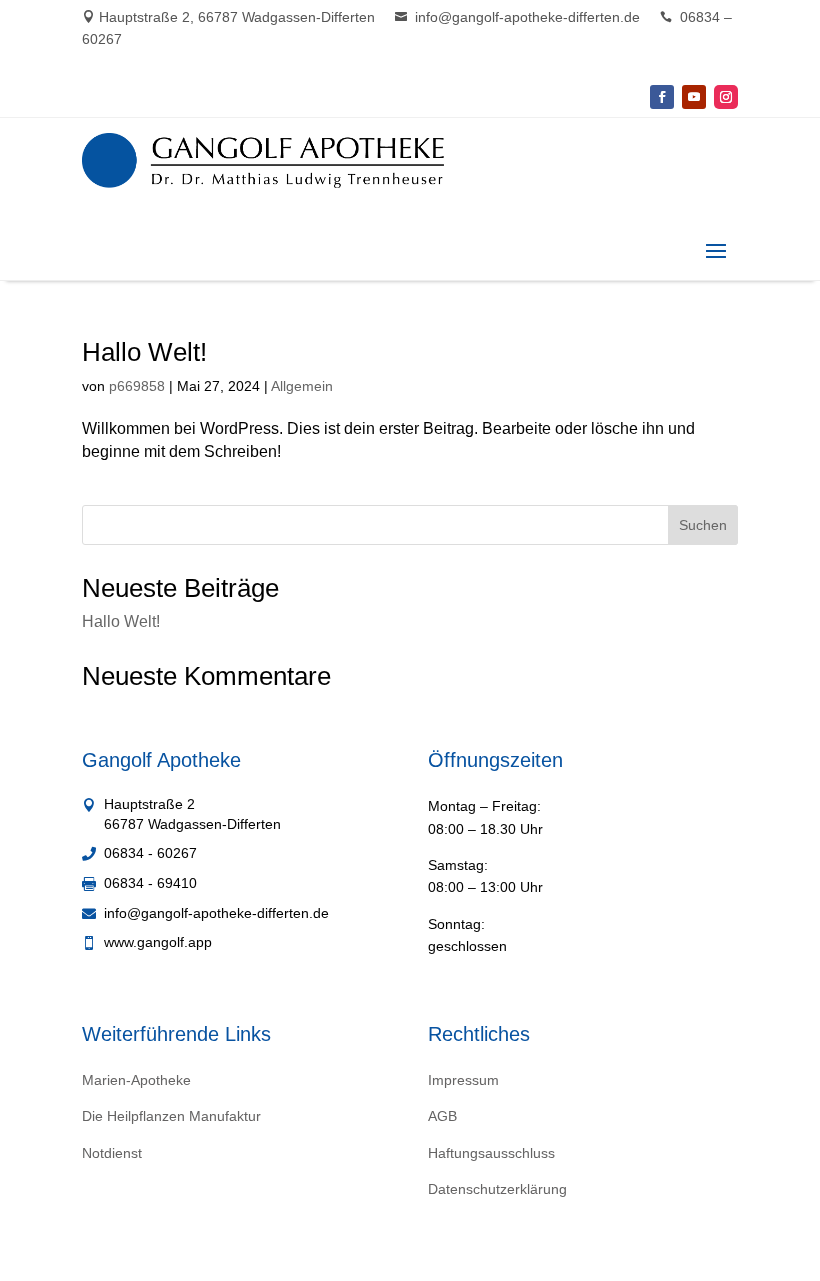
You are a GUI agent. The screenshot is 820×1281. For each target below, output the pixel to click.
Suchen (703, 525)
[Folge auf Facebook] (662, 97)
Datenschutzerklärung (497, 1189)
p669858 (137, 386)
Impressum (463, 1080)
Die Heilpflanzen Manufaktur (171, 1116)
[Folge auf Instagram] (726, 97)
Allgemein (302, 386)
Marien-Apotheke (136, 1080)
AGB (442, 1116)
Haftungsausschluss (491, 1153)
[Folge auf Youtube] (694, 97)
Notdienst (112, 1153)
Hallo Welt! (144, 352)
